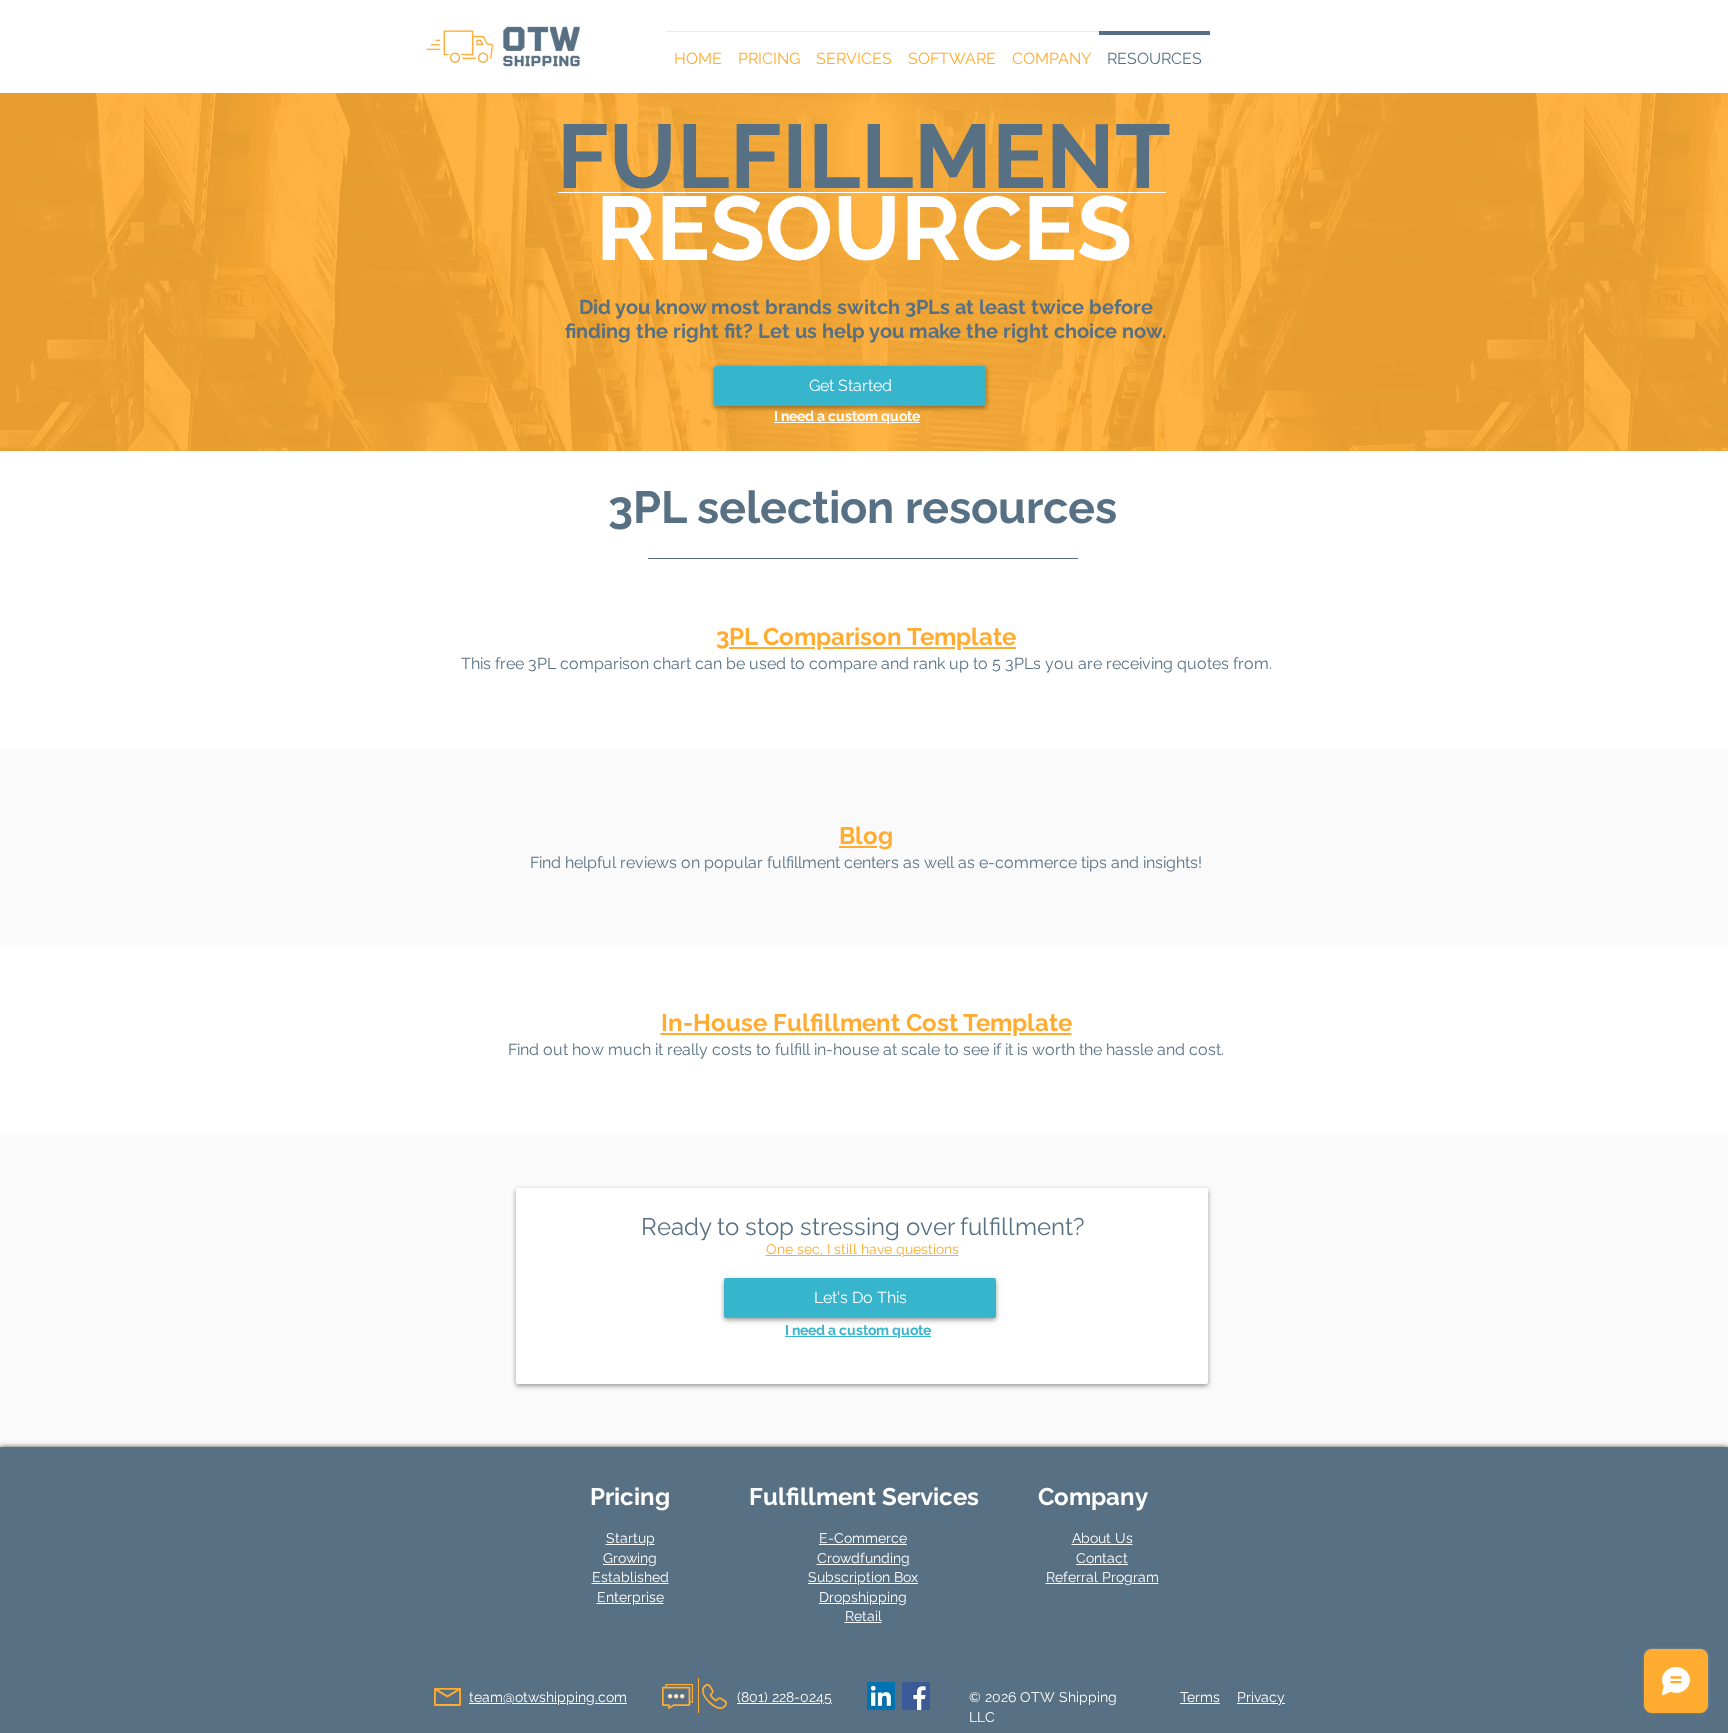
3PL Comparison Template (866, 636)
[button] (769, 50)
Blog (866, 835)
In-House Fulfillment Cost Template (866, 1022)
